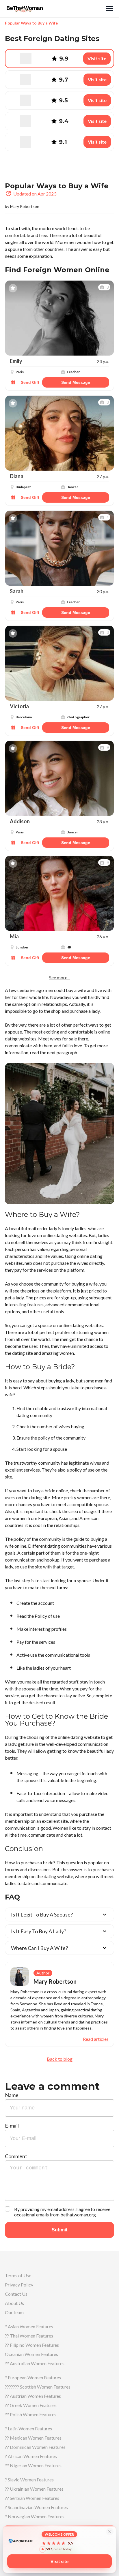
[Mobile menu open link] (109, 9)
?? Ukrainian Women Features (34, 2489)
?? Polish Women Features (31, 2414)
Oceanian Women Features (31, 2354)
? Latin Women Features (28, 2428)
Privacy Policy (19, 2285)
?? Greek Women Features (31, 2405)
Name (12, 2095)
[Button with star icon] (13, 288)
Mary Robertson (25, 206)
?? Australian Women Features (35, 2363)
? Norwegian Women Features (35, 2516)
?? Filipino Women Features (32, 2345)
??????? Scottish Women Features (38, 2387)
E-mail (12, 2126)
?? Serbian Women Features (32, 2498)
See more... (59, 978)
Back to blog (60, 2059)
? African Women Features (31, 2456)
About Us (14, 2303)
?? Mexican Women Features (33, 2438)
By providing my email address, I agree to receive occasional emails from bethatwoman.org (62, 2212)
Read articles (96, 2039)
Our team (14, 2312)
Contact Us (16, 2294)
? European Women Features (33, 2377)
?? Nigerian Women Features (33, 2465)
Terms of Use (18, 2275)
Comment (16, 2156)
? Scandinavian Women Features (36, 2507)
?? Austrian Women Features (33, 2396)
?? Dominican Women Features (35, 2447)
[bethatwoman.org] (55, 9)
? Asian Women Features (29, 2326)
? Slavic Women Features (29, 2480)
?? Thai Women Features (29, 2336)
